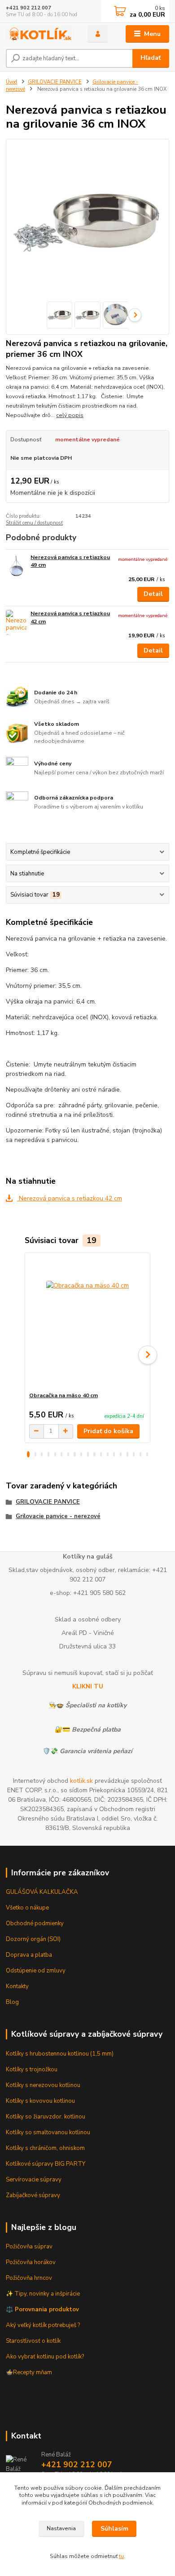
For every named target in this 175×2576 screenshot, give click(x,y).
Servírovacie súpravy (34, 2180)
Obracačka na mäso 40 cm (63, 1395)
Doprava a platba (29, 1955)
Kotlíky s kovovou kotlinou (40, 2101)
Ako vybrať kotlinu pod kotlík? (45, 2357)
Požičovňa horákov (31, 2262)
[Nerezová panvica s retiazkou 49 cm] (16, 566)
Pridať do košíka (108, 1431)
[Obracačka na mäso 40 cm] (88, 1322)
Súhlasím (114, 2529)
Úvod (11, 82)
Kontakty (17, 1986)
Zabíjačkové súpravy (33, 2195)
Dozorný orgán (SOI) (33, 1939)
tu (121, 2556)
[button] (28, 1454)
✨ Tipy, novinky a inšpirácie (43, 2294)
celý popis (70, 415)
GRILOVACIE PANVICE (55, 82)
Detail (153, 594)
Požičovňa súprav (29, 2247)
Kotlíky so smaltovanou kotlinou (48, 2132)
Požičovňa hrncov (29, 2278)
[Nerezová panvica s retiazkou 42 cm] (16, 622)
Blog (12, 2002)
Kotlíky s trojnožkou (32, 2070)
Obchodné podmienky (35, 1923)
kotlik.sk (81, 1781)
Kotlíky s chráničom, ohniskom (45, 2148)
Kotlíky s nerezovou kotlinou (43, 2085)
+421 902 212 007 (28, 8)
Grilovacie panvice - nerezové (58, 1516)
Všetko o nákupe (27, 1908)
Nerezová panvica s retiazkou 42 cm (70, 1198)
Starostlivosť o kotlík (33, 2341)
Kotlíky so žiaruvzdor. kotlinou (46, 2117)
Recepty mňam (33, 2372)
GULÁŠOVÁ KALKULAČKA (42, 1892)
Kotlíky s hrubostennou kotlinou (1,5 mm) (60, 2054)
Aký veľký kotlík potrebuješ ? (43, 2325)
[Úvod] (40, 34)
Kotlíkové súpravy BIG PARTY (46, 2164)
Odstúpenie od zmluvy (36, 1971)
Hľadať (151, 58)
